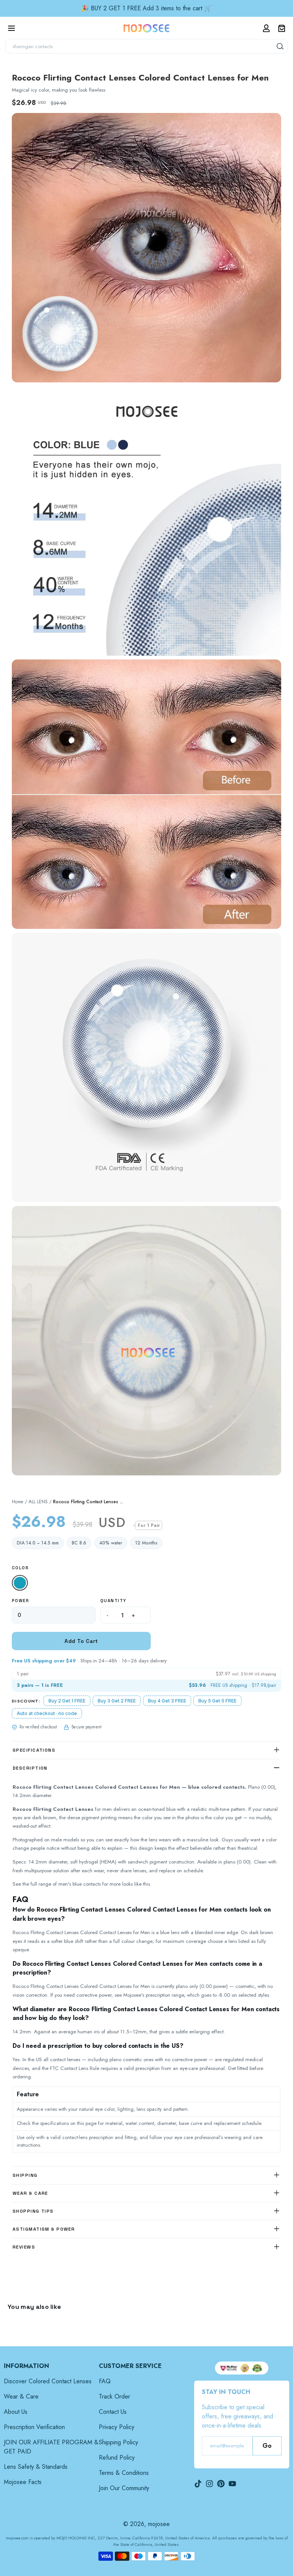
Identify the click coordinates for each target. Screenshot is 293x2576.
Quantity (113, 1601)
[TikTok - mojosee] (198, 2484)
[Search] (280, 46)
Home (18, 1502)
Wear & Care (21, 2396)
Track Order (114, 2396)
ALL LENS (38, 1502)
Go (267, 2446)
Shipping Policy (118, 2442)
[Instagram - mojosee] (209, 2484)
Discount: (26, 1701)
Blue (21, 1584)
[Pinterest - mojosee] (221, 2484)
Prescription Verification (34, 2427)
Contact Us (113, 2412)
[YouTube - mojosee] (232, 2484)
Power (20, 1601)
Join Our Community (124, 2488)
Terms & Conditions (124, 2473)
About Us (16, 2412)
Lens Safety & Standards (36, 2467)
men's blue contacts (80, 1884)
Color (20, 1568)
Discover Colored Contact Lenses (48, 2381)
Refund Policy (117, 2458)
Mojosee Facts (23, 2482)
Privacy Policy (117, 2427)
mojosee (159, 2524)
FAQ (105, 2381)
